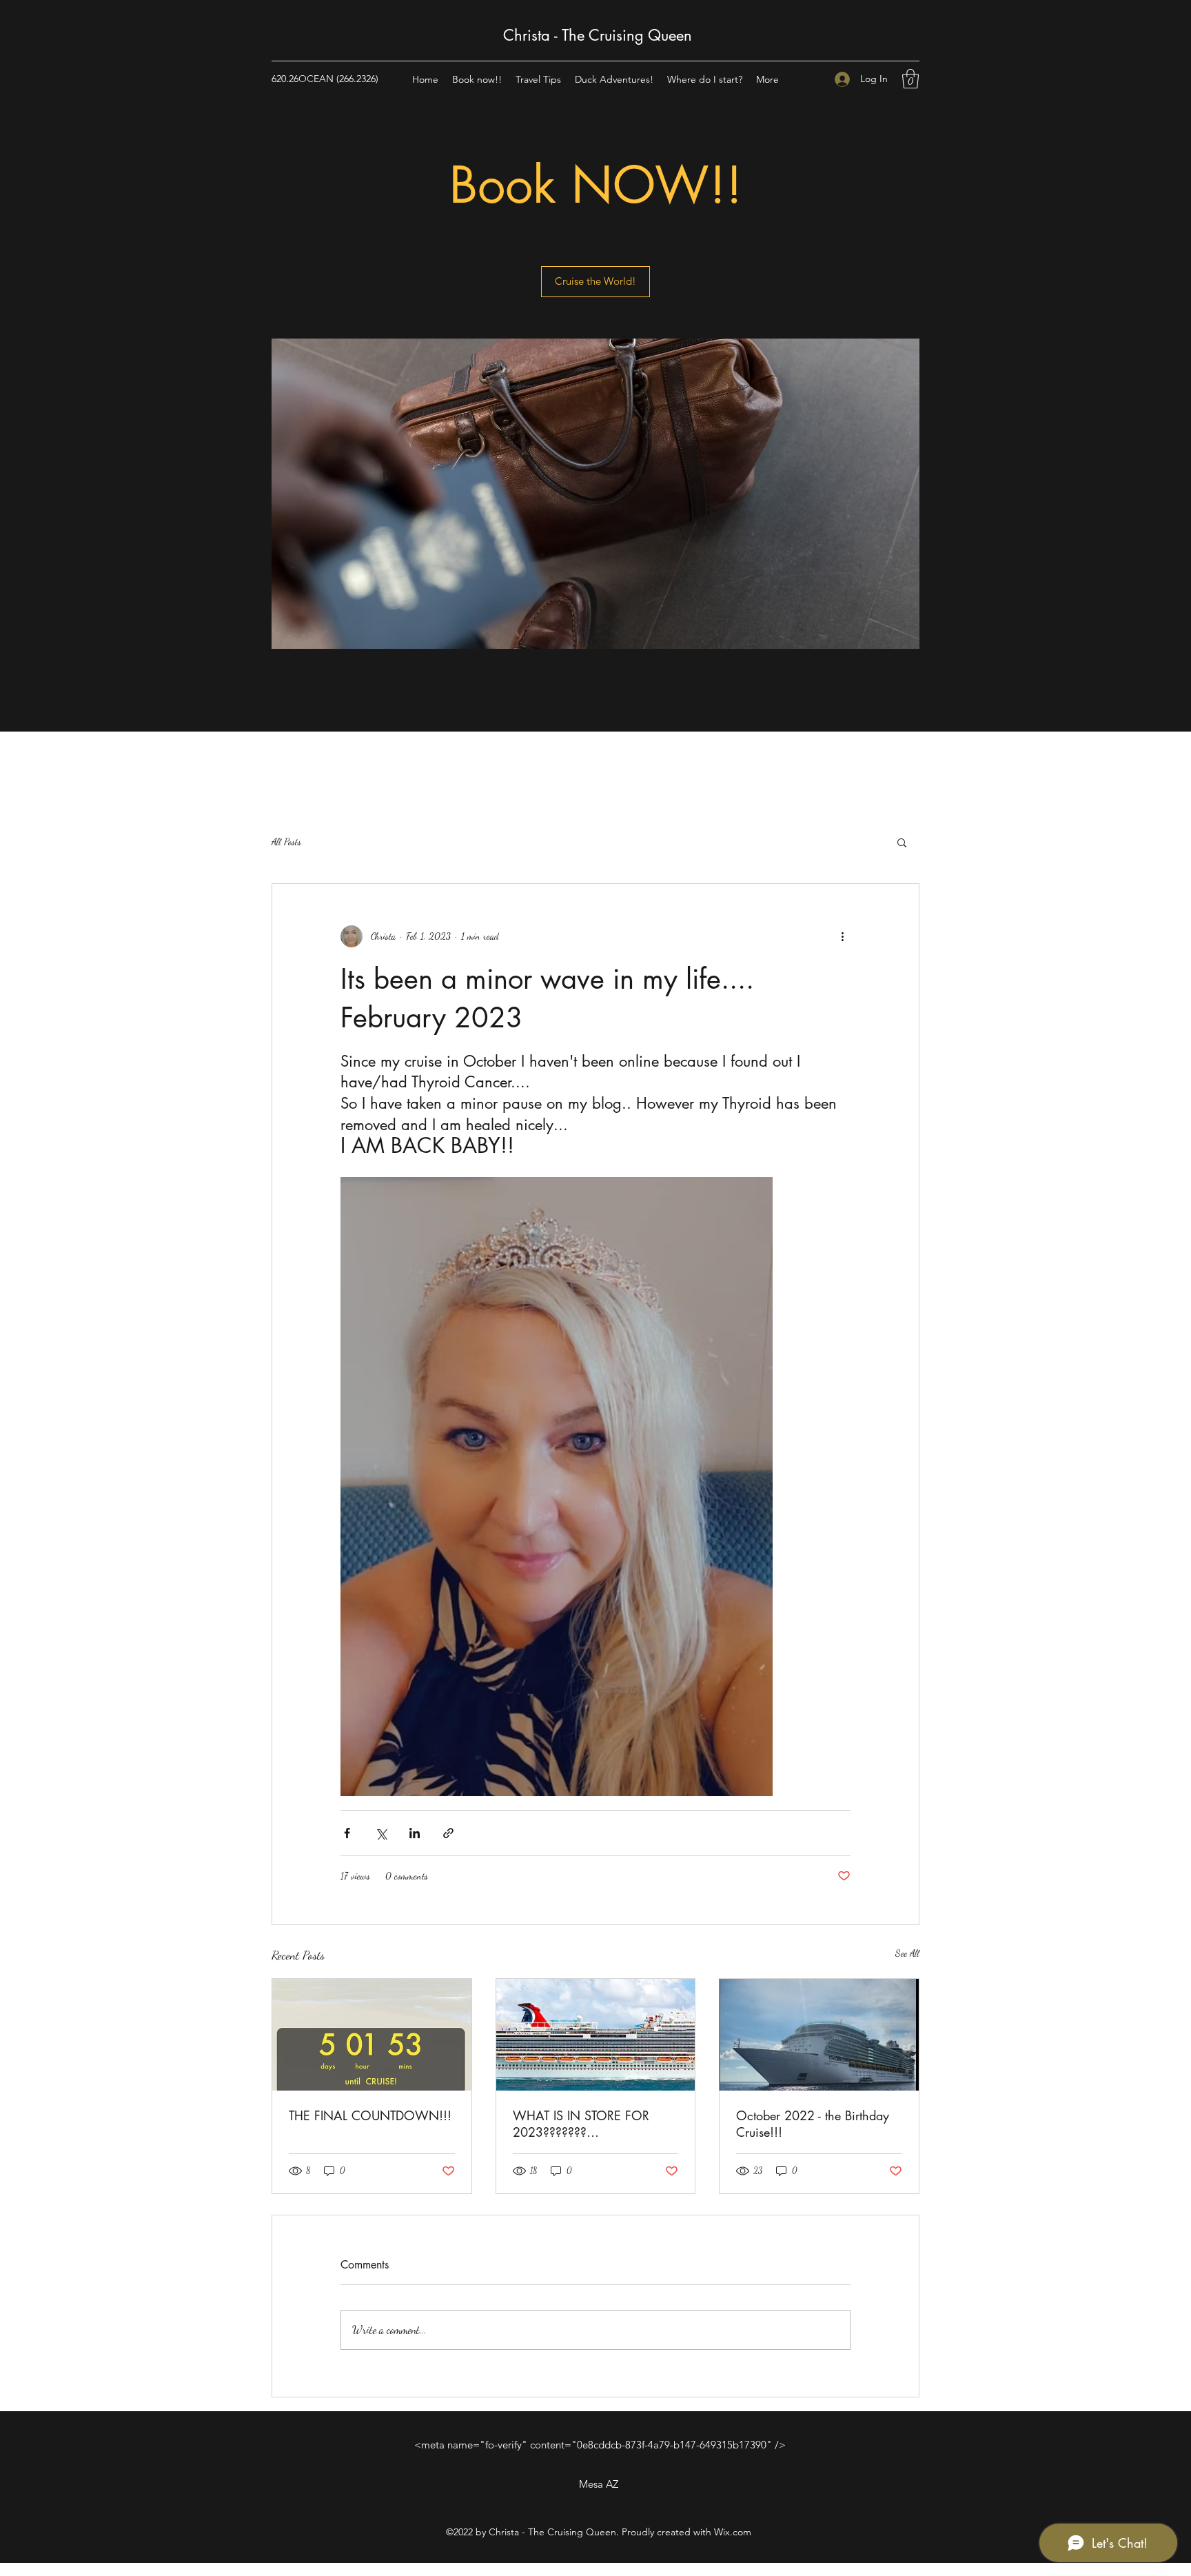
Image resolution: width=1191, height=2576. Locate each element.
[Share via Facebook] (347, 1833)
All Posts (286, 842)
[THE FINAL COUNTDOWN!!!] (372, 2035)
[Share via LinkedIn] (415, 1833)
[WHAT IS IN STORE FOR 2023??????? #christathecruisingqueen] (596, 2035)
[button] (910, 79)
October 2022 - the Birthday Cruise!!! (813, 2124)
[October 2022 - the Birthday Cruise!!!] (819, 2035)
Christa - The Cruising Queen (598, 35)
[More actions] (842, 936)
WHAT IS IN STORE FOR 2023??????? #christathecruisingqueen (581, 2124)
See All (907, 1953)
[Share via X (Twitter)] (381, 1833)
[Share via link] (448, 1833)
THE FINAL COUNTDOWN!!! (370, 2115)
